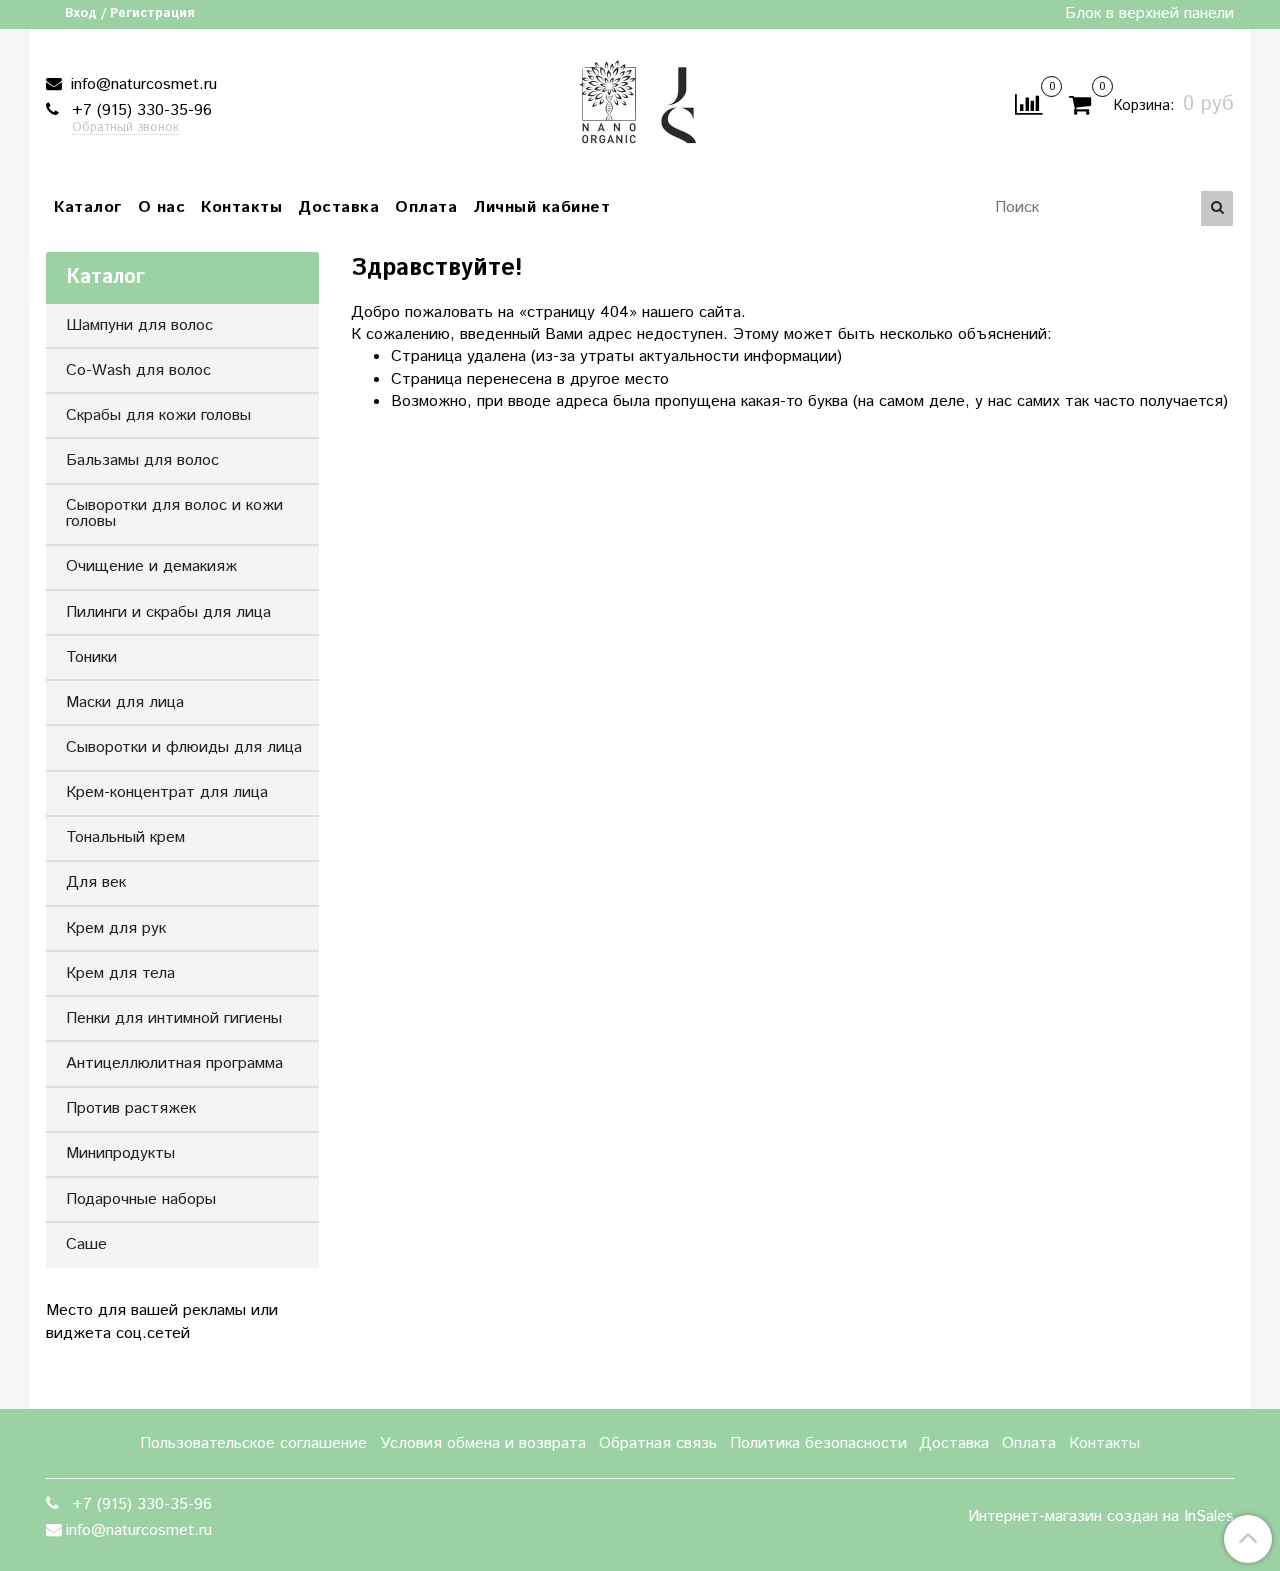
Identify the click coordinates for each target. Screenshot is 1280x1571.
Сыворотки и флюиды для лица (184, 747)
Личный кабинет (541, 207)
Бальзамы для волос (142, 460)
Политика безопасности (818, 1443)
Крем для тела (120, 973)
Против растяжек (131, 1108)
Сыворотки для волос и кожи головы (174, 513)
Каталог (88, 207)
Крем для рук (116, 928)
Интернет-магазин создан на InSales (1101, 1517)
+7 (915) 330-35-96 (139, 110)
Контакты (241, 207)
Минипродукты (120, 1153)
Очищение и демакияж (151, 566)
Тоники (91, 657)
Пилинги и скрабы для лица (168, 612)
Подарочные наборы (141, 1199)
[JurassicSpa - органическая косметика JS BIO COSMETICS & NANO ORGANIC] (639, 100)
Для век (96, 882)
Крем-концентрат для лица (167, 792)
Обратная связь (658, 1443)
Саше (86, 1244)
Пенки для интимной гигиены (174, 1018)
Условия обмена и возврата (483, 1443)
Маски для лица (125, 702)
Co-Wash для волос (138, 370)
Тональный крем (125, 837)
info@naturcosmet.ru (141, 84)
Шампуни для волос (139, 325)
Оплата (426, 207)
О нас (162, 207)
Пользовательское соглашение (253, 1443)
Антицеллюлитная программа (174, 1063)
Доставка (338, 207)
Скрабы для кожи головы (158, 415)
